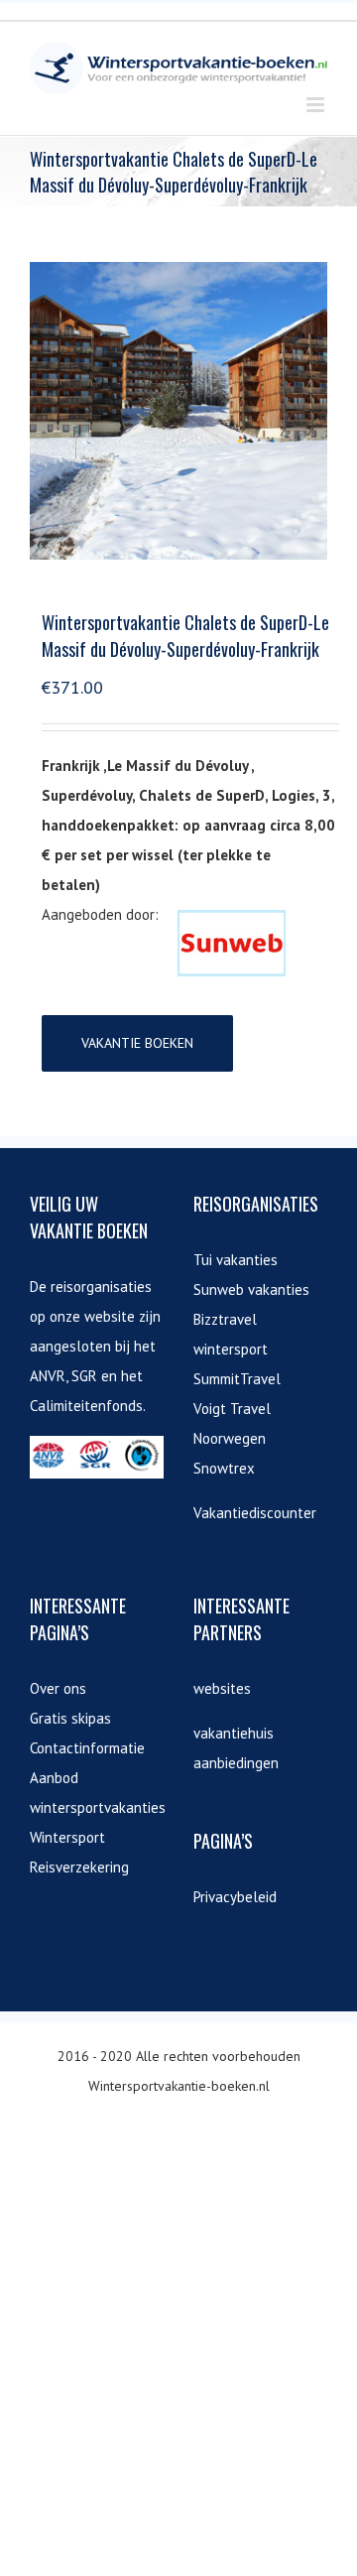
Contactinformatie (87, 1748)
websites (222, 1688)
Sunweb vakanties (251, 1289)
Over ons (58, 1688)
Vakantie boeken (137, 1043)
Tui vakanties (236, 1260)
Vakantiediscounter (255, 1513)
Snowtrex (224, 1468)
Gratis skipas (70, 1718)
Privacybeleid (235, 1897)
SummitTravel (237, 1379)
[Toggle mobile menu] (317, 105)
